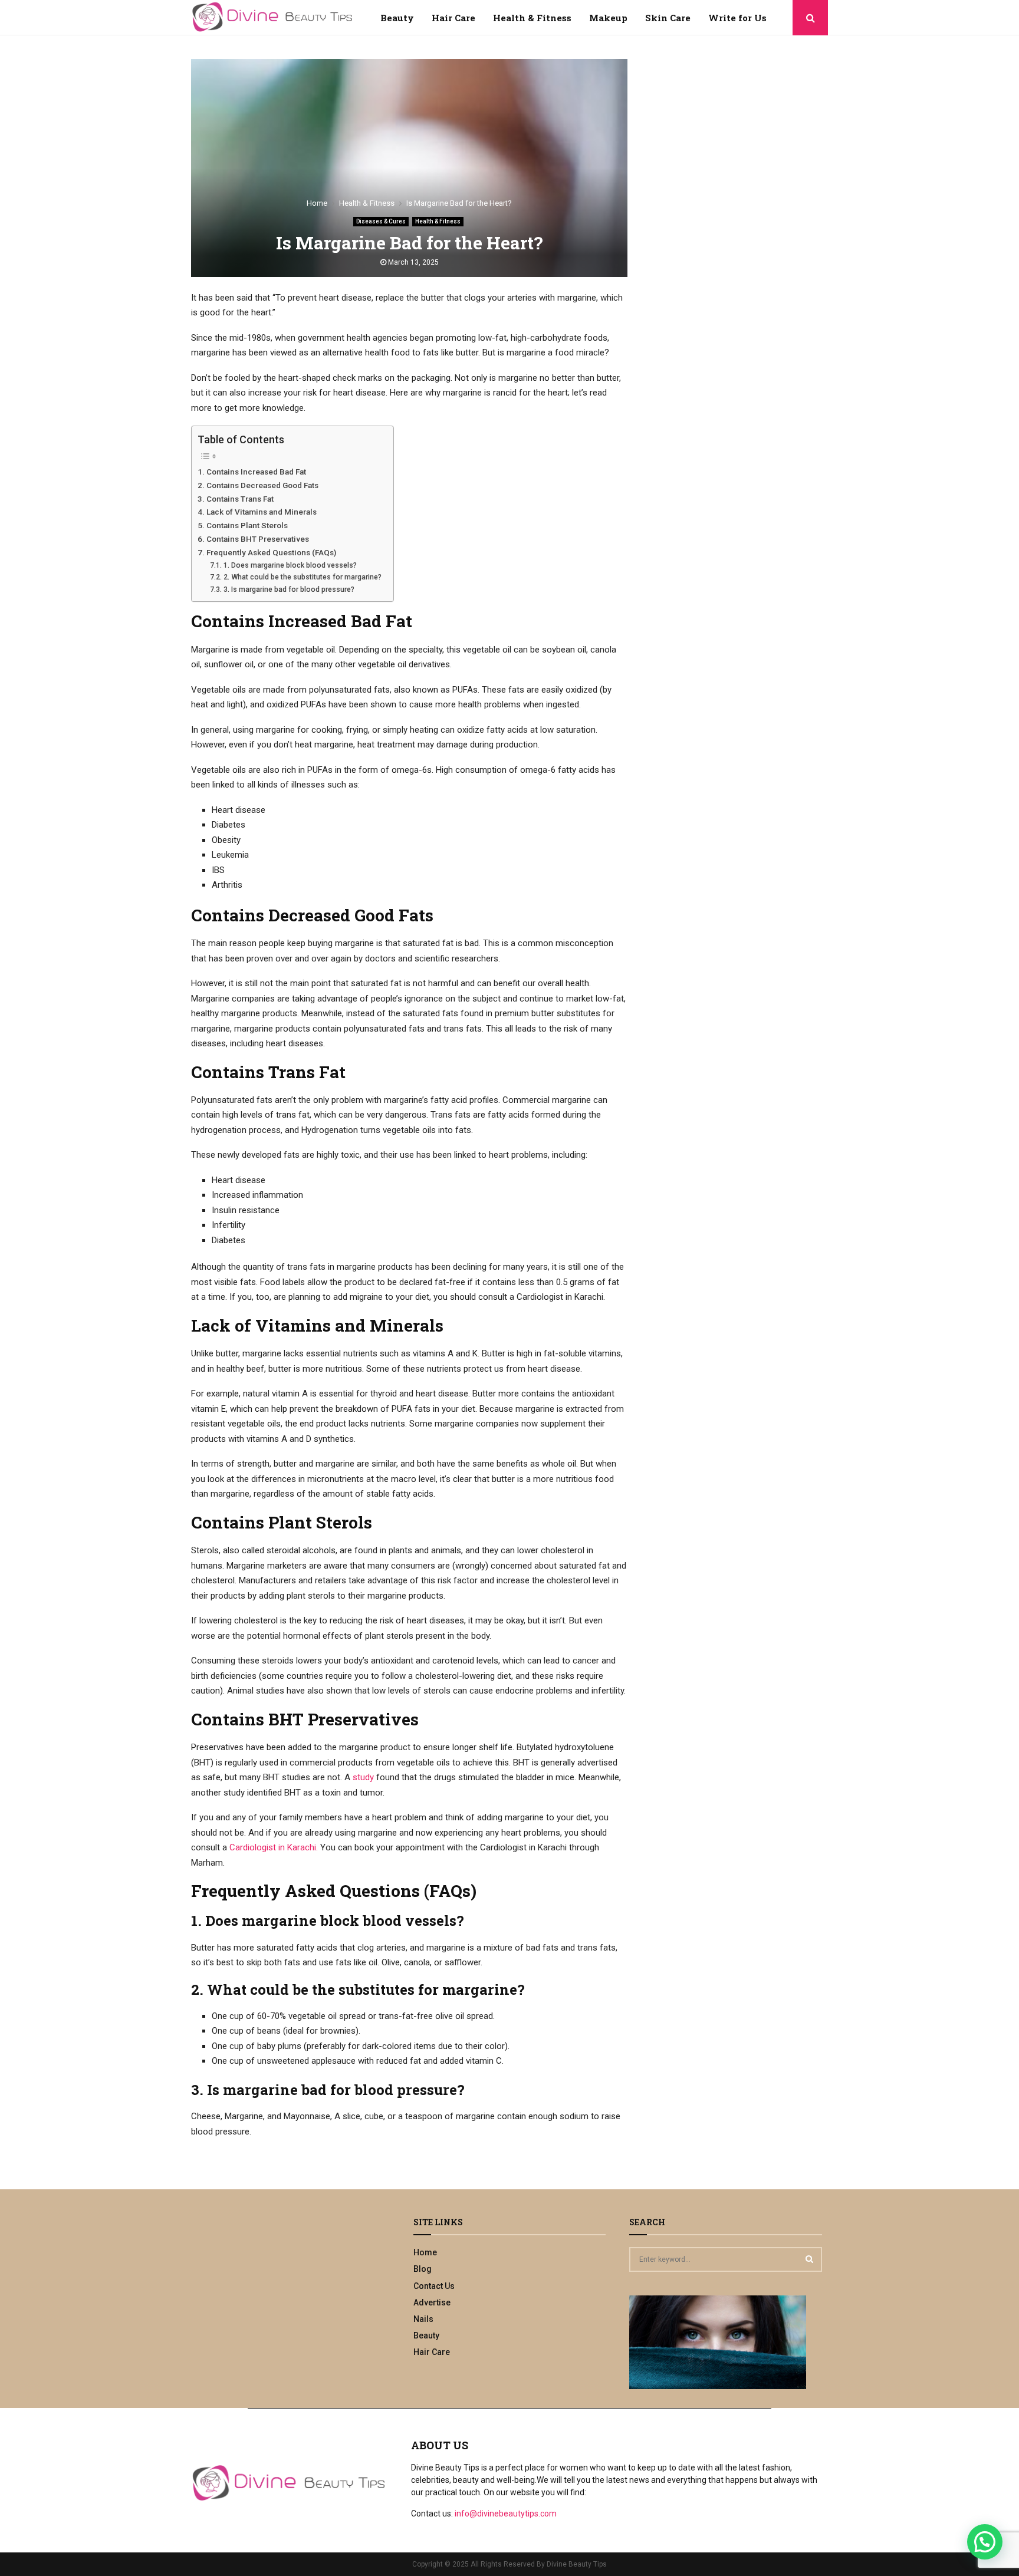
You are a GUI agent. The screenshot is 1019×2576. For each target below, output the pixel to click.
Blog (423, 2269)
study (363, 1777)
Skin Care (668, 18)
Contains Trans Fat (240, 499)
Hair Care (453, 18)
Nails (423, 2319)
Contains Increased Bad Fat (256, 472)
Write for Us (737, 18)
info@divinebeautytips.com (506, 2514)
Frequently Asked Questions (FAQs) (271, 552)
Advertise (432, 2302)
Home (425, 2252)
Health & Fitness (532, 18)
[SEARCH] (809, 2259)
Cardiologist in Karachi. (274, 1847)
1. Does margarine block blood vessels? (290, 565)
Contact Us (434, 2286)
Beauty (397, 18)
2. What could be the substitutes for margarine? (302, 577)
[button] (985, 2542)
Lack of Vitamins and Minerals (262, 512)
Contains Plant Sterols (247, 525)
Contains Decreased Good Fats (262, 485)
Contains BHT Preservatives (258, 539)
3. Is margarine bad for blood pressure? (289, 589)
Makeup (608, 18)
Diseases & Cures (381, 221)
